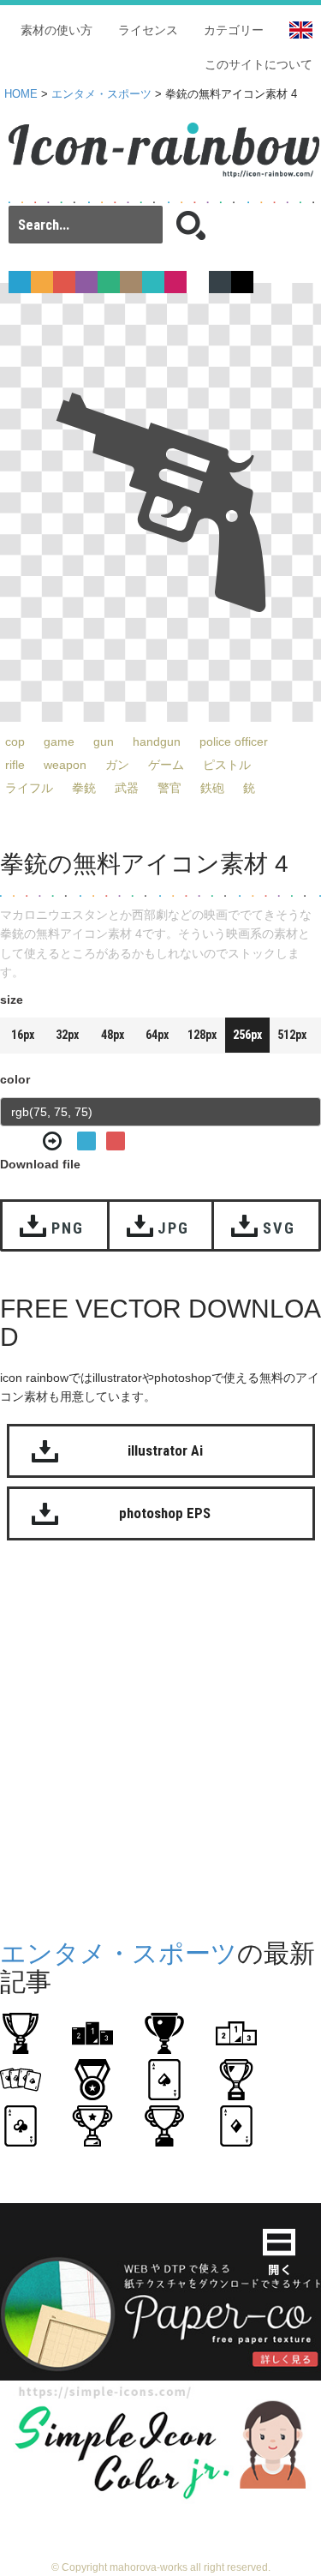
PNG (67, 1228)
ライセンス (148, 30)
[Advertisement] (160, 1735)
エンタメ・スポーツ (101, 94)
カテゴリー (234, 30)
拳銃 (84, 788)
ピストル (227, 765)
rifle (15, 765)
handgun (157, 742)
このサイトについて (259, 64)
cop (15, 742)
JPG (173, 1228)
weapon (65, 765)
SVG (279, 1228)
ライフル (29, 788)
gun (104, 742)
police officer (234, 742)
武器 (127, 788)
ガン (117, 765)
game (59, 742)
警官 (169, 788)
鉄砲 (212, 788)
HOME (21, 94)
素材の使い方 (56, 30)
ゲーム (166, 765)
